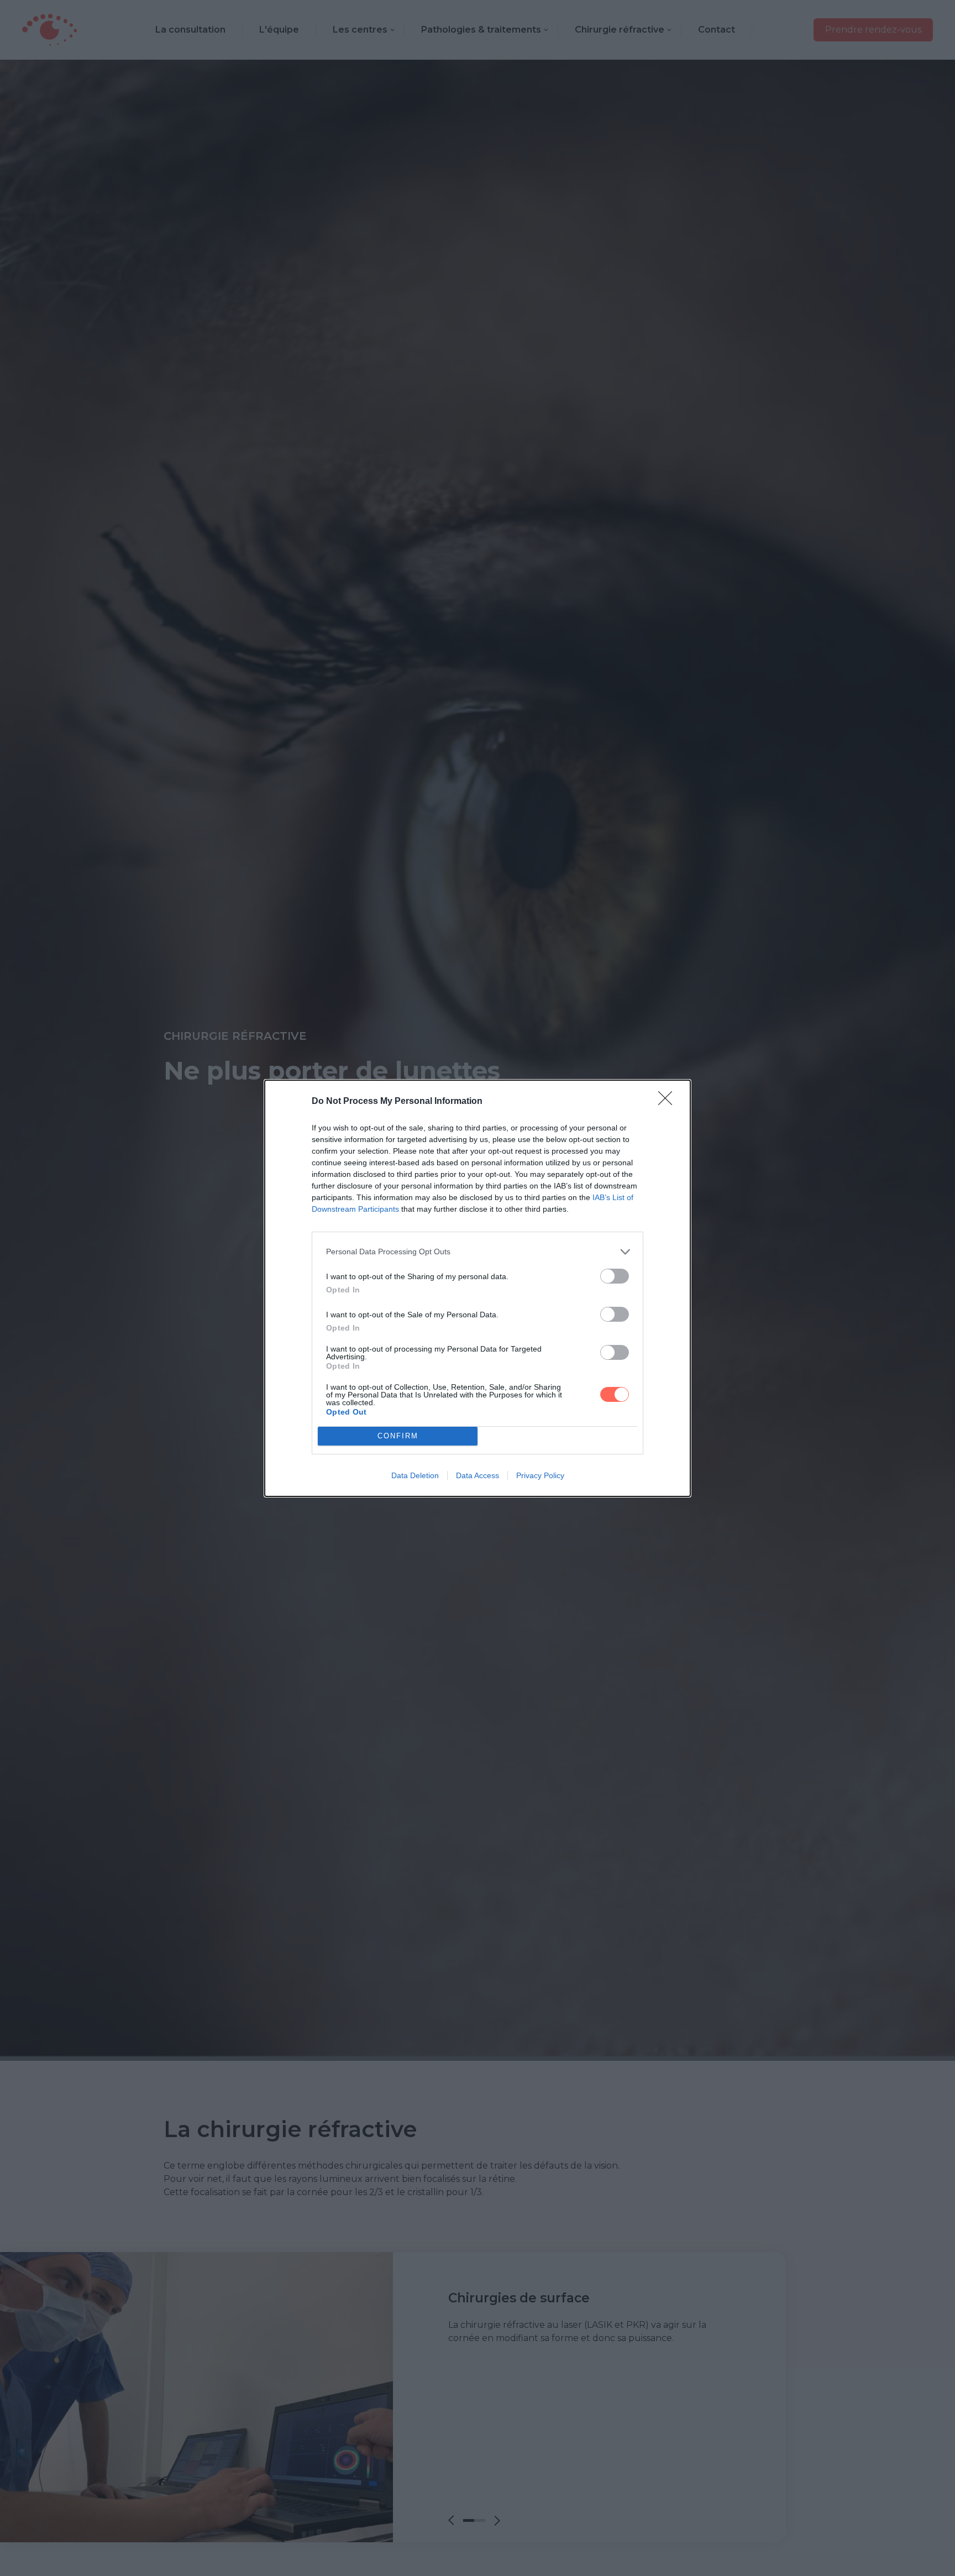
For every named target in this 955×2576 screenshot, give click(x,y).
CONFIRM (398, 1436)
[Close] (669, 1102)
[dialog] (478, 1288)
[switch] (615, 1276)
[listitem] (478, 1252)
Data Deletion (415, 1475)
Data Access (478, 1475)
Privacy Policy (540, 1475)
